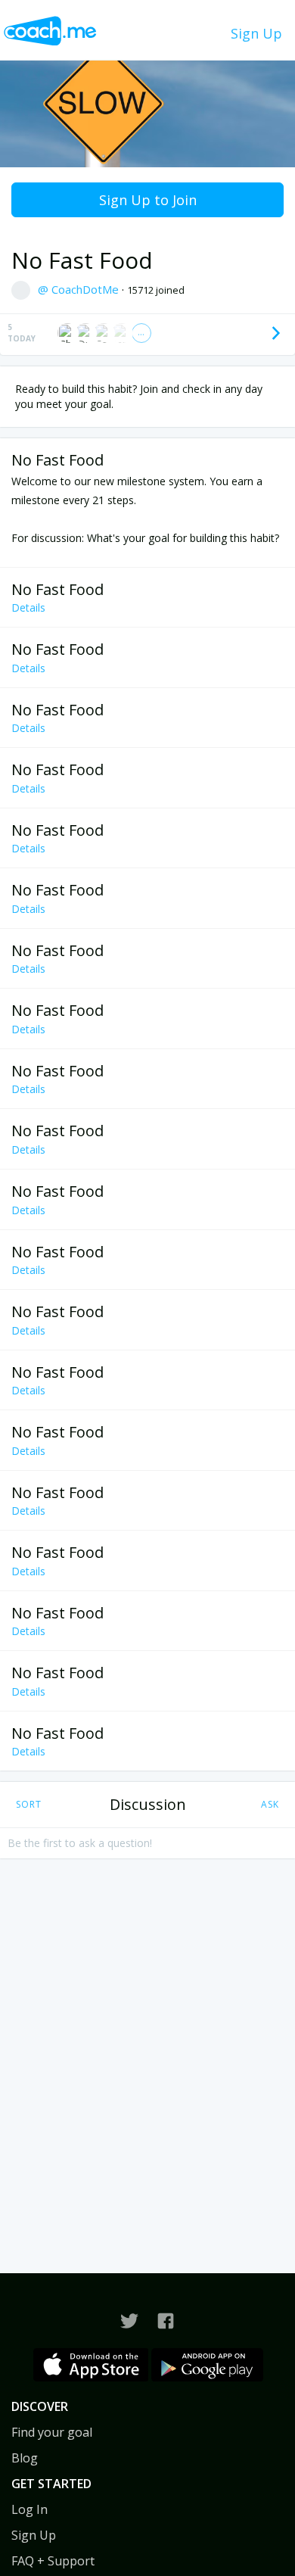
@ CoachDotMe (80, 289)
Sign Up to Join (148, 200)
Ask (270, 1804)
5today (22, 333)
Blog (25, 2458)
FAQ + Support (53, 2561)
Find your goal (52, 2432)
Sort (29, 1804)
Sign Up (256, 33)
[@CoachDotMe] (129, 2321)
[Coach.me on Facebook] (166, 2321)
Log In (29, 2509)
